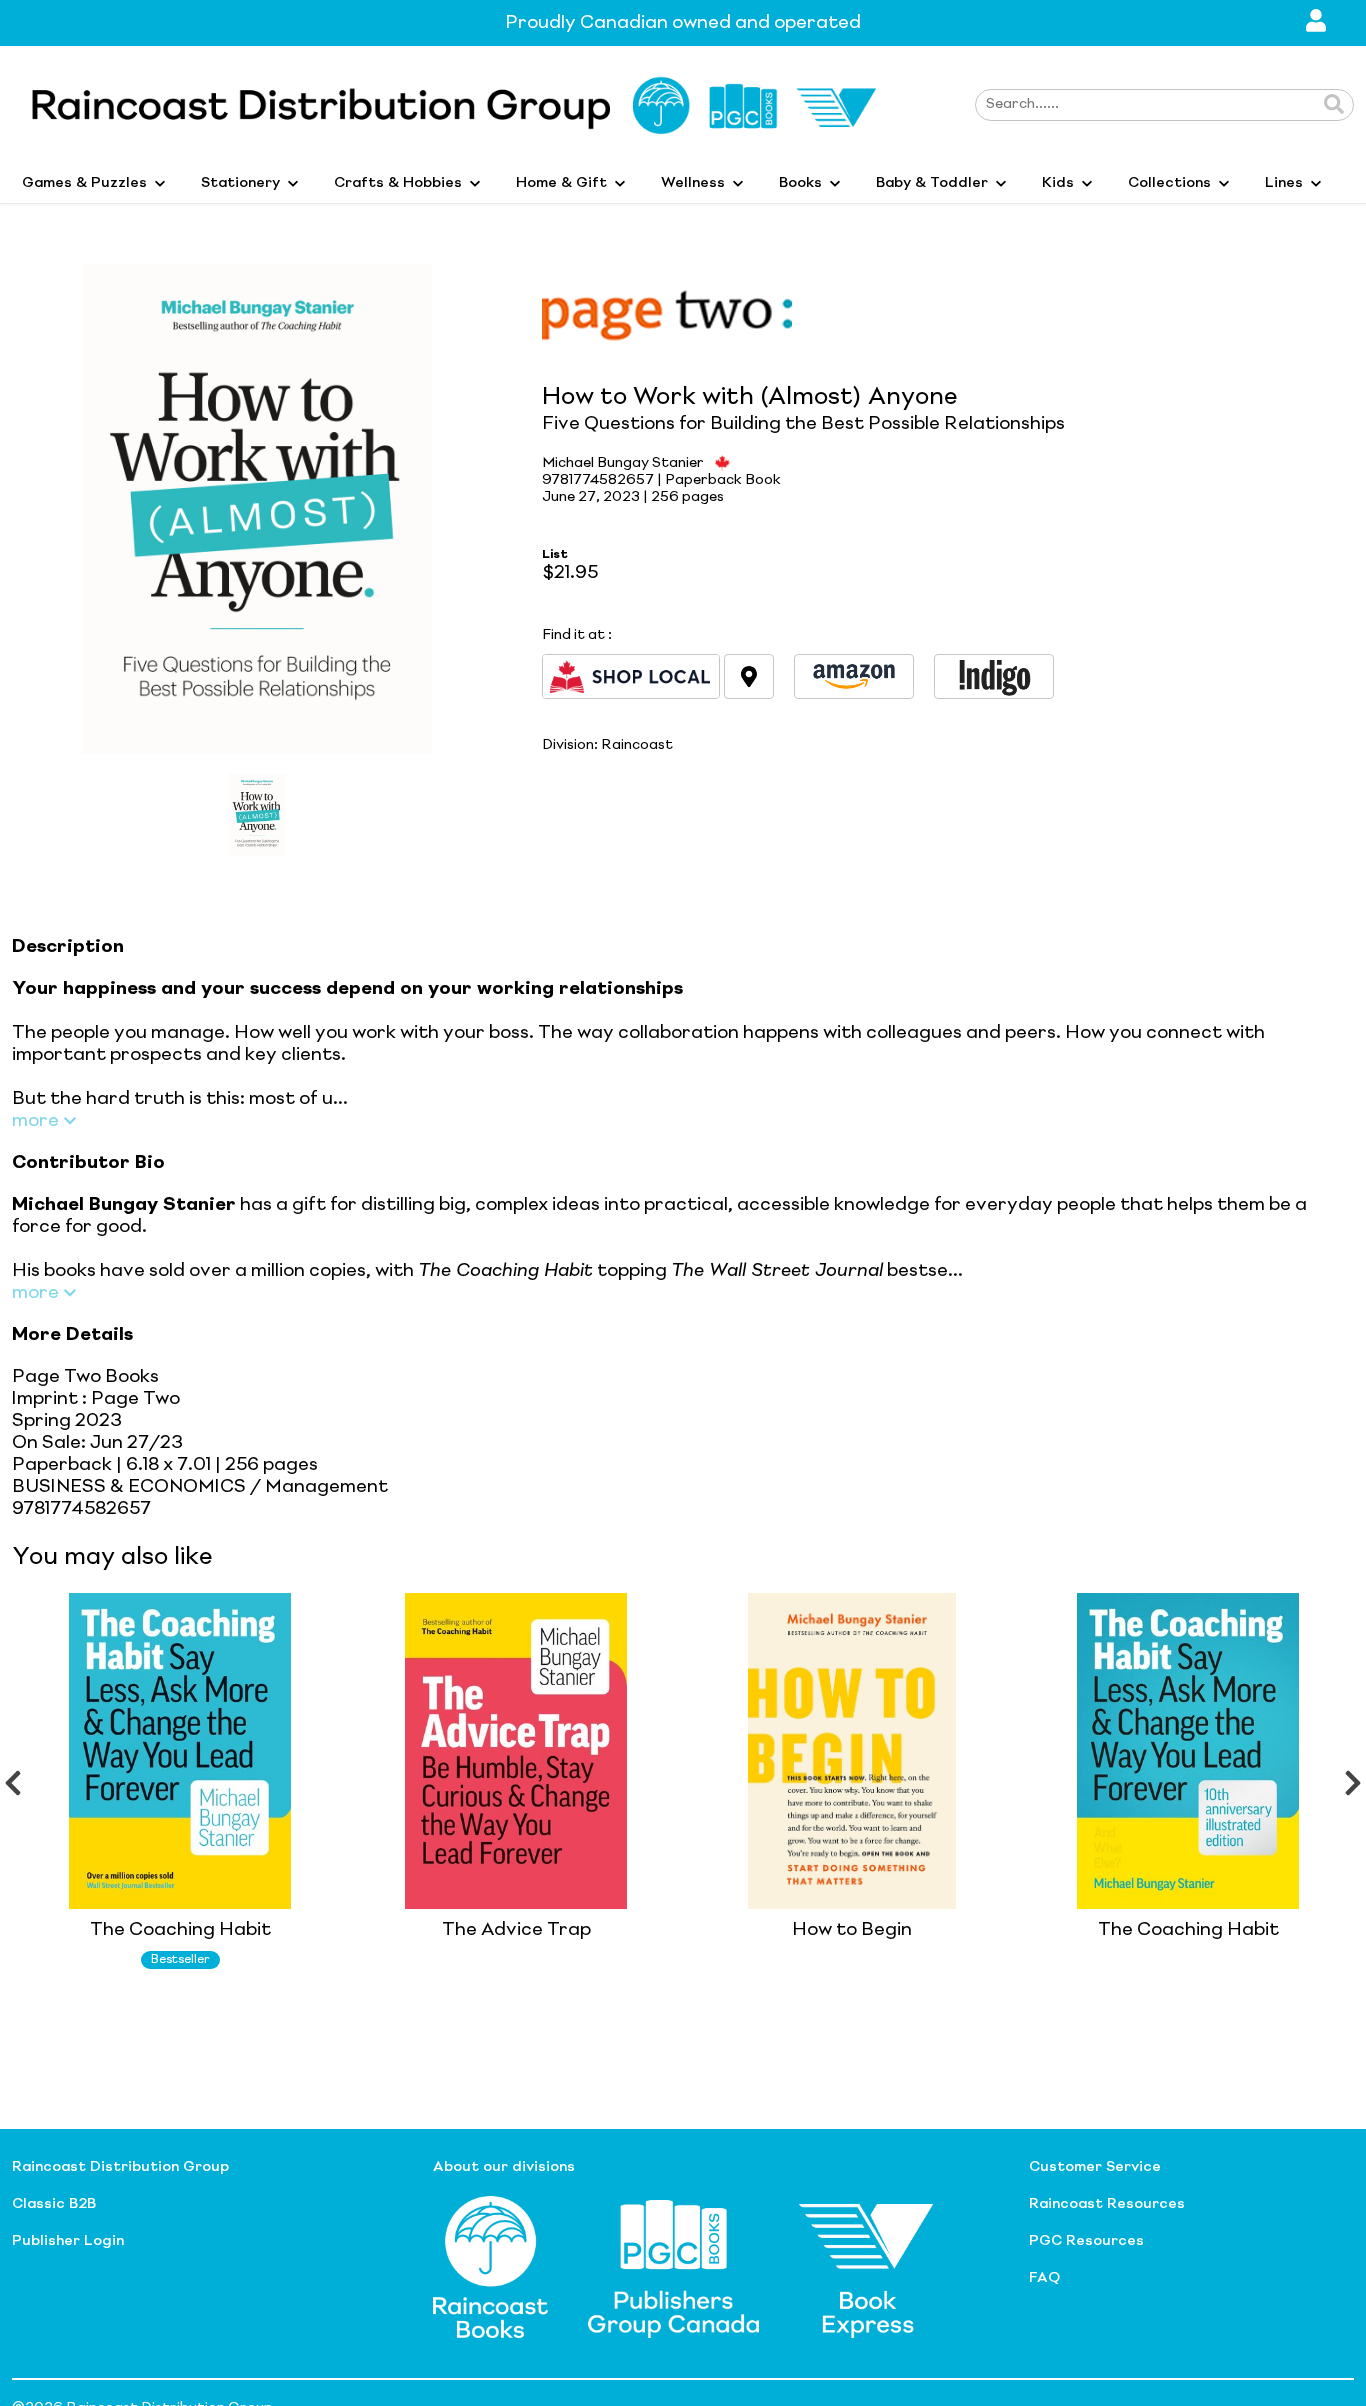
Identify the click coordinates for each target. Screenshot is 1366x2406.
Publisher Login (68, 2241)
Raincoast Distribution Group (120, 2167)
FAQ (1044, 2278)
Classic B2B (54, 2204)
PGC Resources (1086, 2241)
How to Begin (852, 1930)
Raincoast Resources (1107, 2204)
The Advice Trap (516, 1930)
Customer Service (1095, 2167)
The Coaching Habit (180, 1930)
